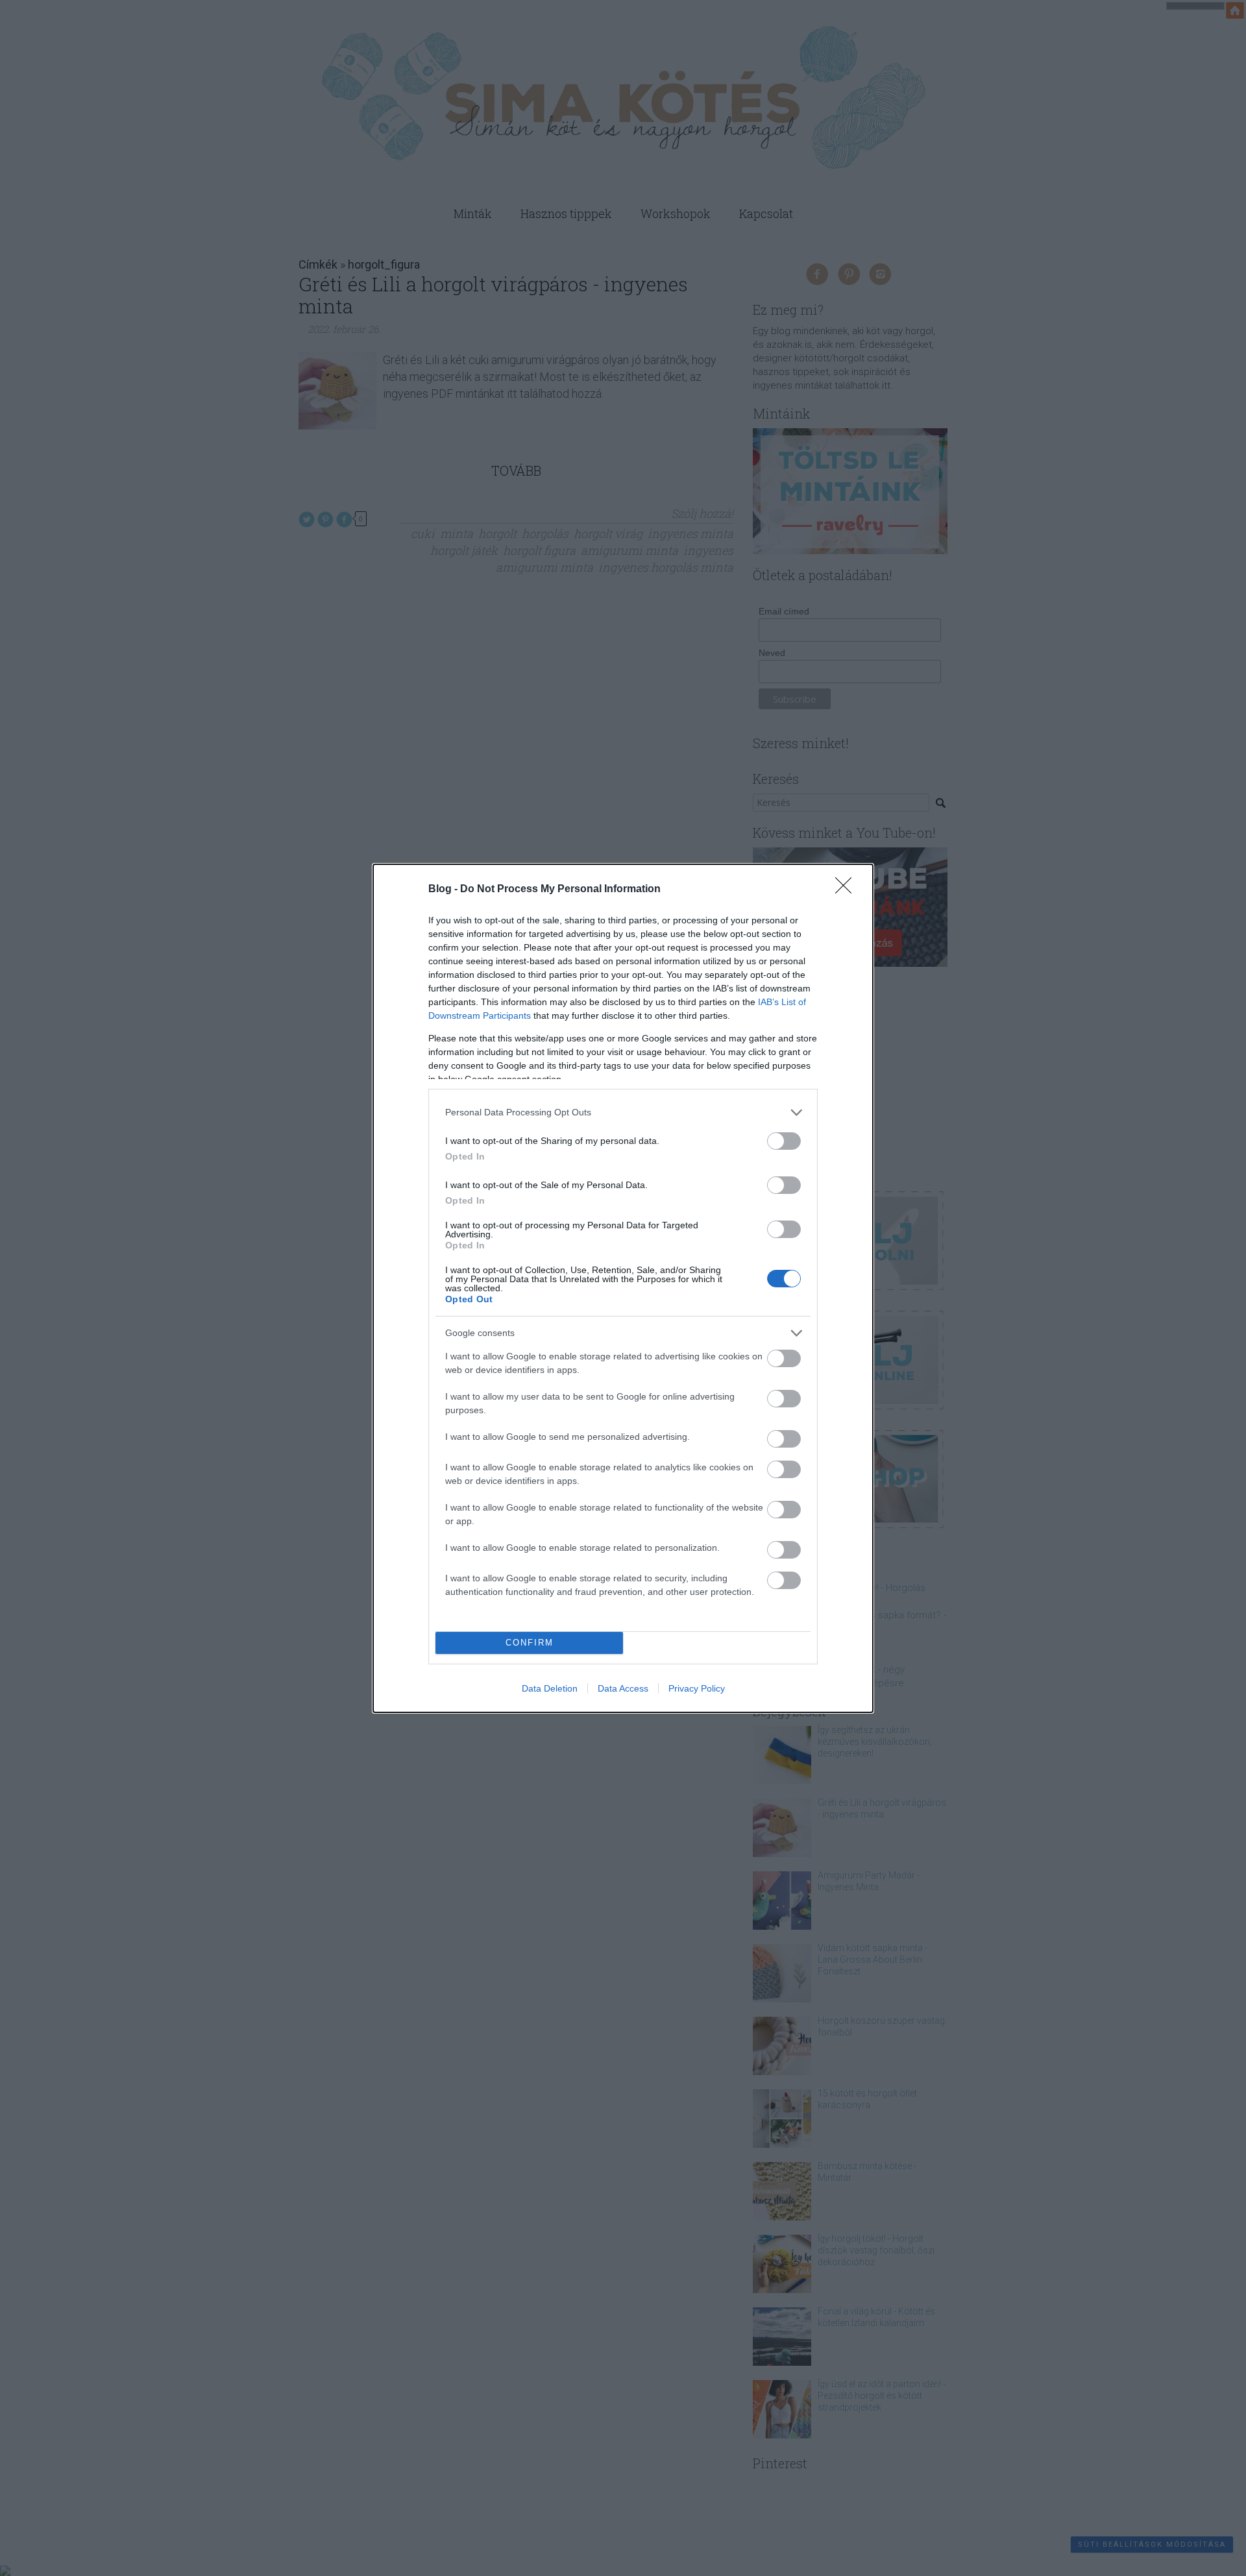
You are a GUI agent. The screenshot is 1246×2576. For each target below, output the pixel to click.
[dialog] (623, 1288)
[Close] (848, 890)
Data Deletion (550, 1688)
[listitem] (623, 1112)
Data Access (623, 1688)
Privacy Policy (697, 1688)
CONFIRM (530, 1643)
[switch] (784, 1141)
